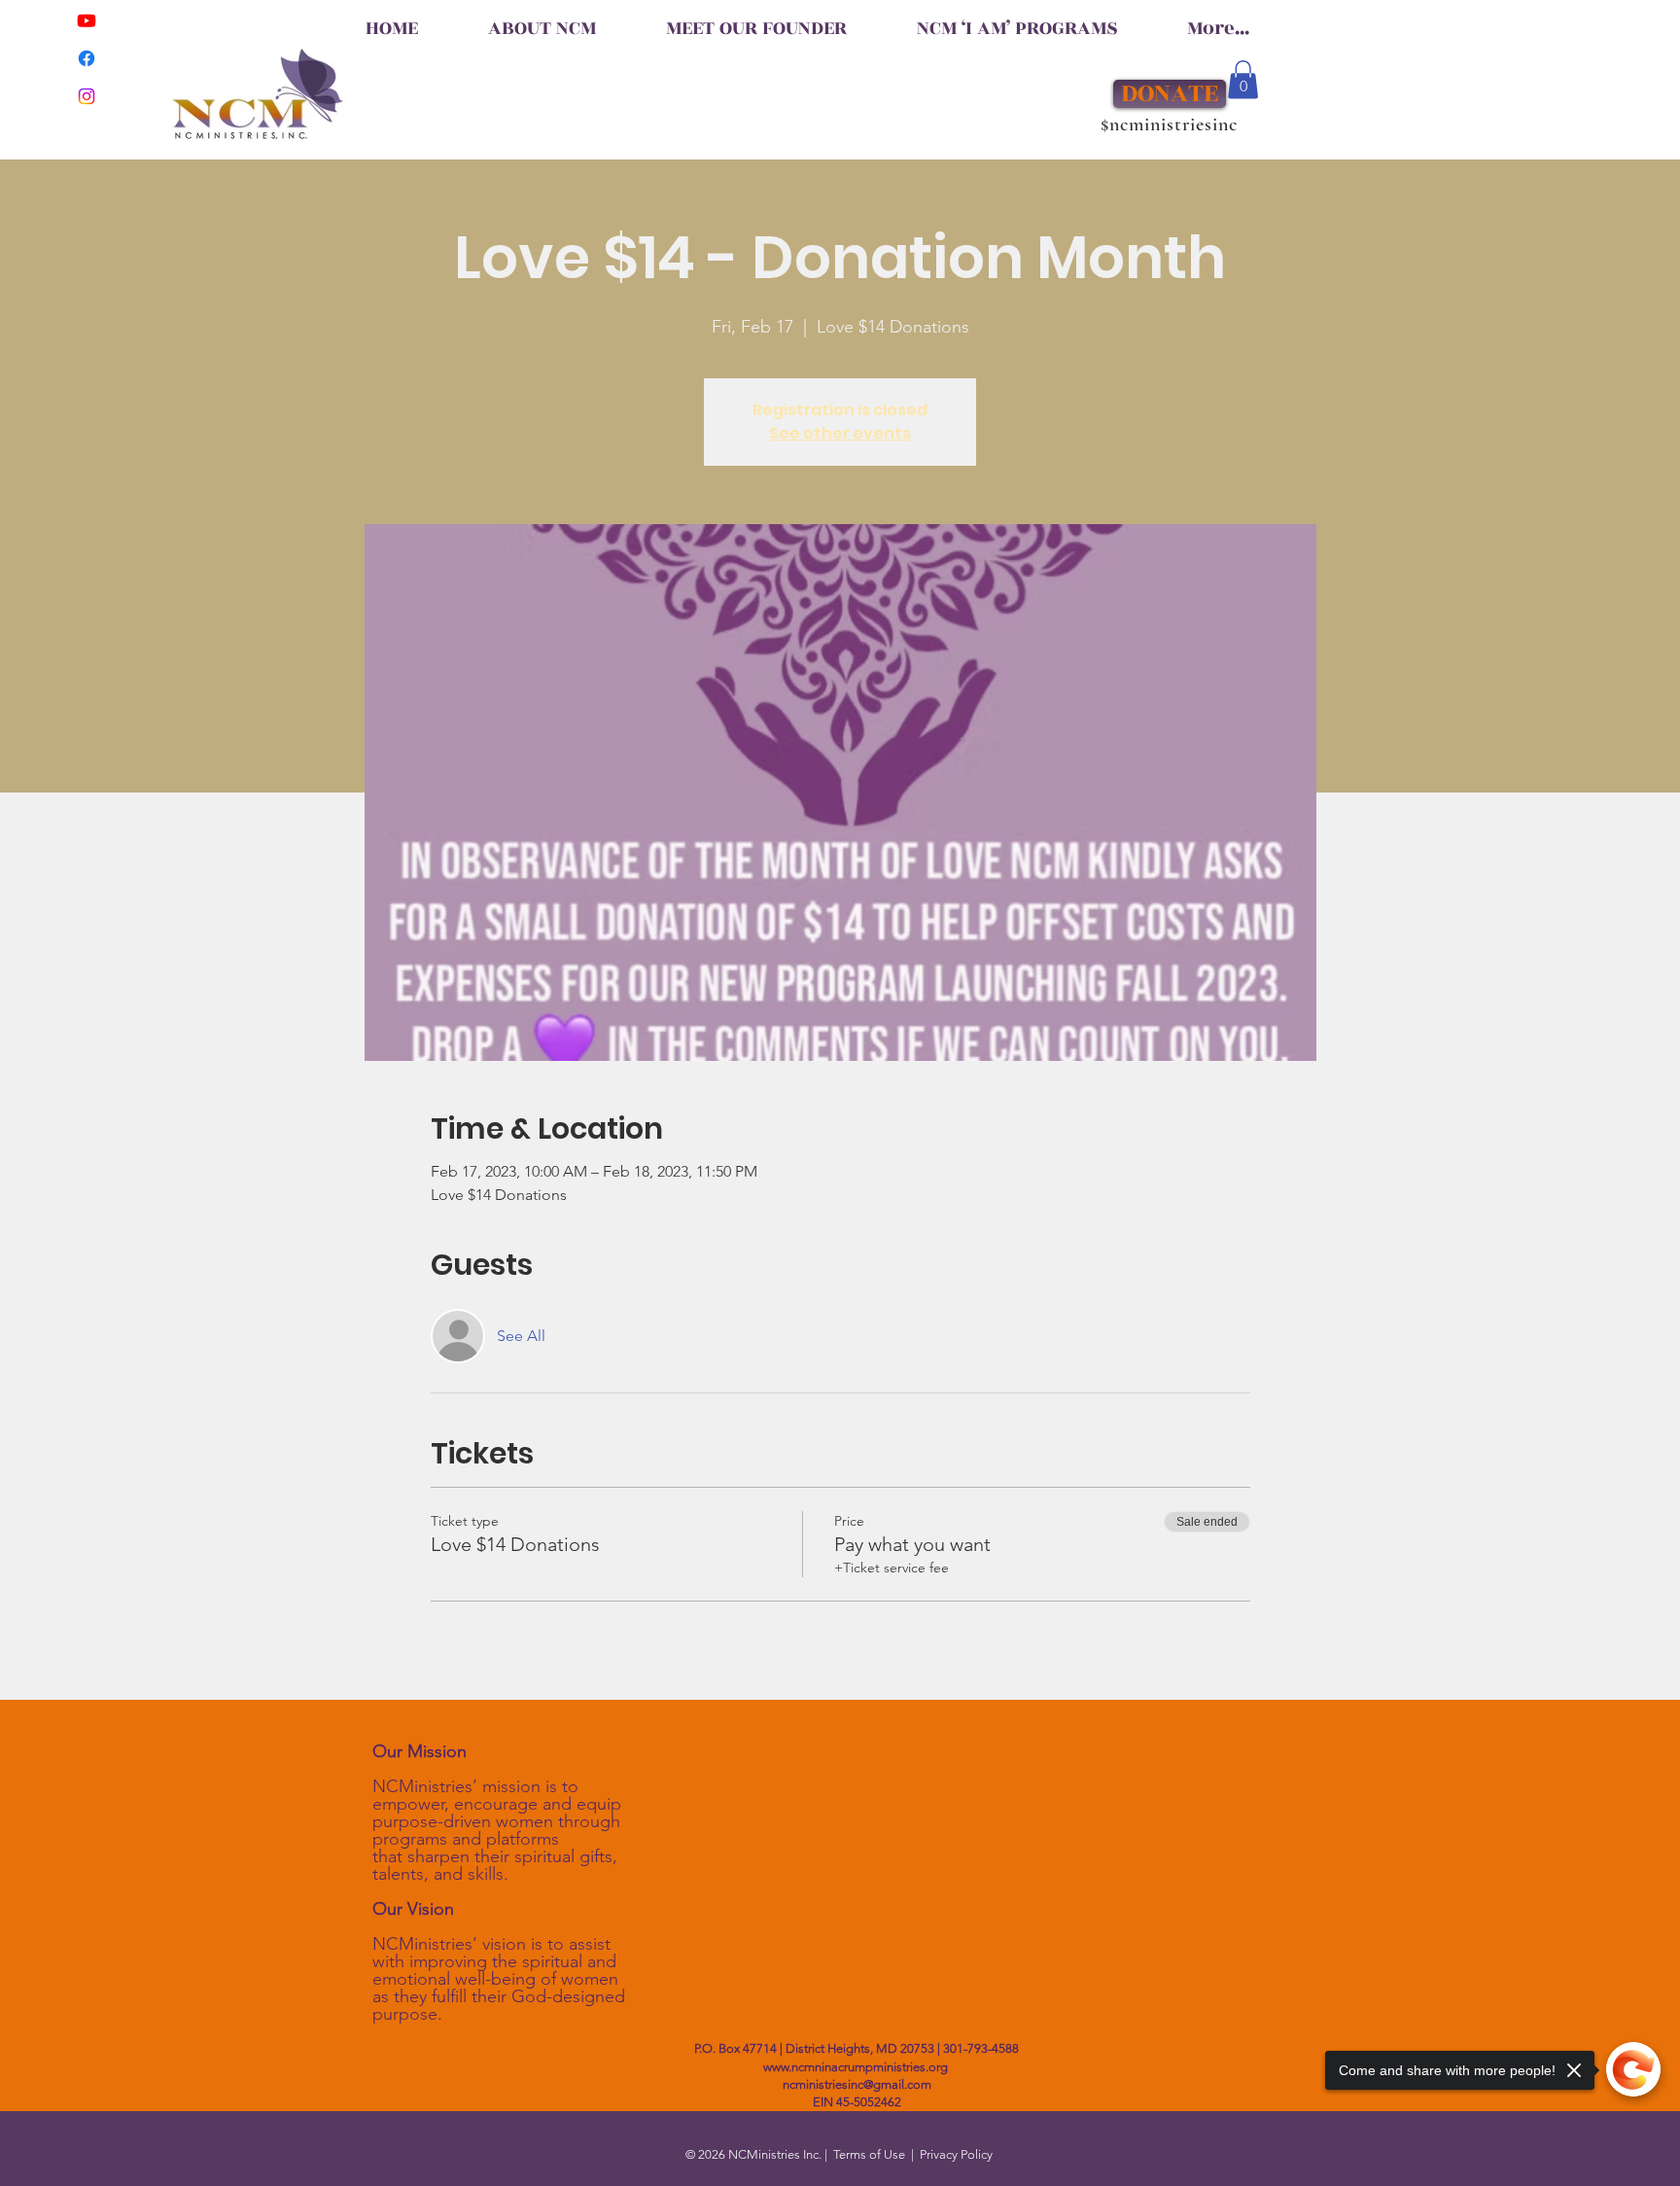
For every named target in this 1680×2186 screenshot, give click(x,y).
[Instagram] (87, 96)
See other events (840, 433)
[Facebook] (87, 58)
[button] (1243, 79)
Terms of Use (869, 2154)
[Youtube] (87, 20)
